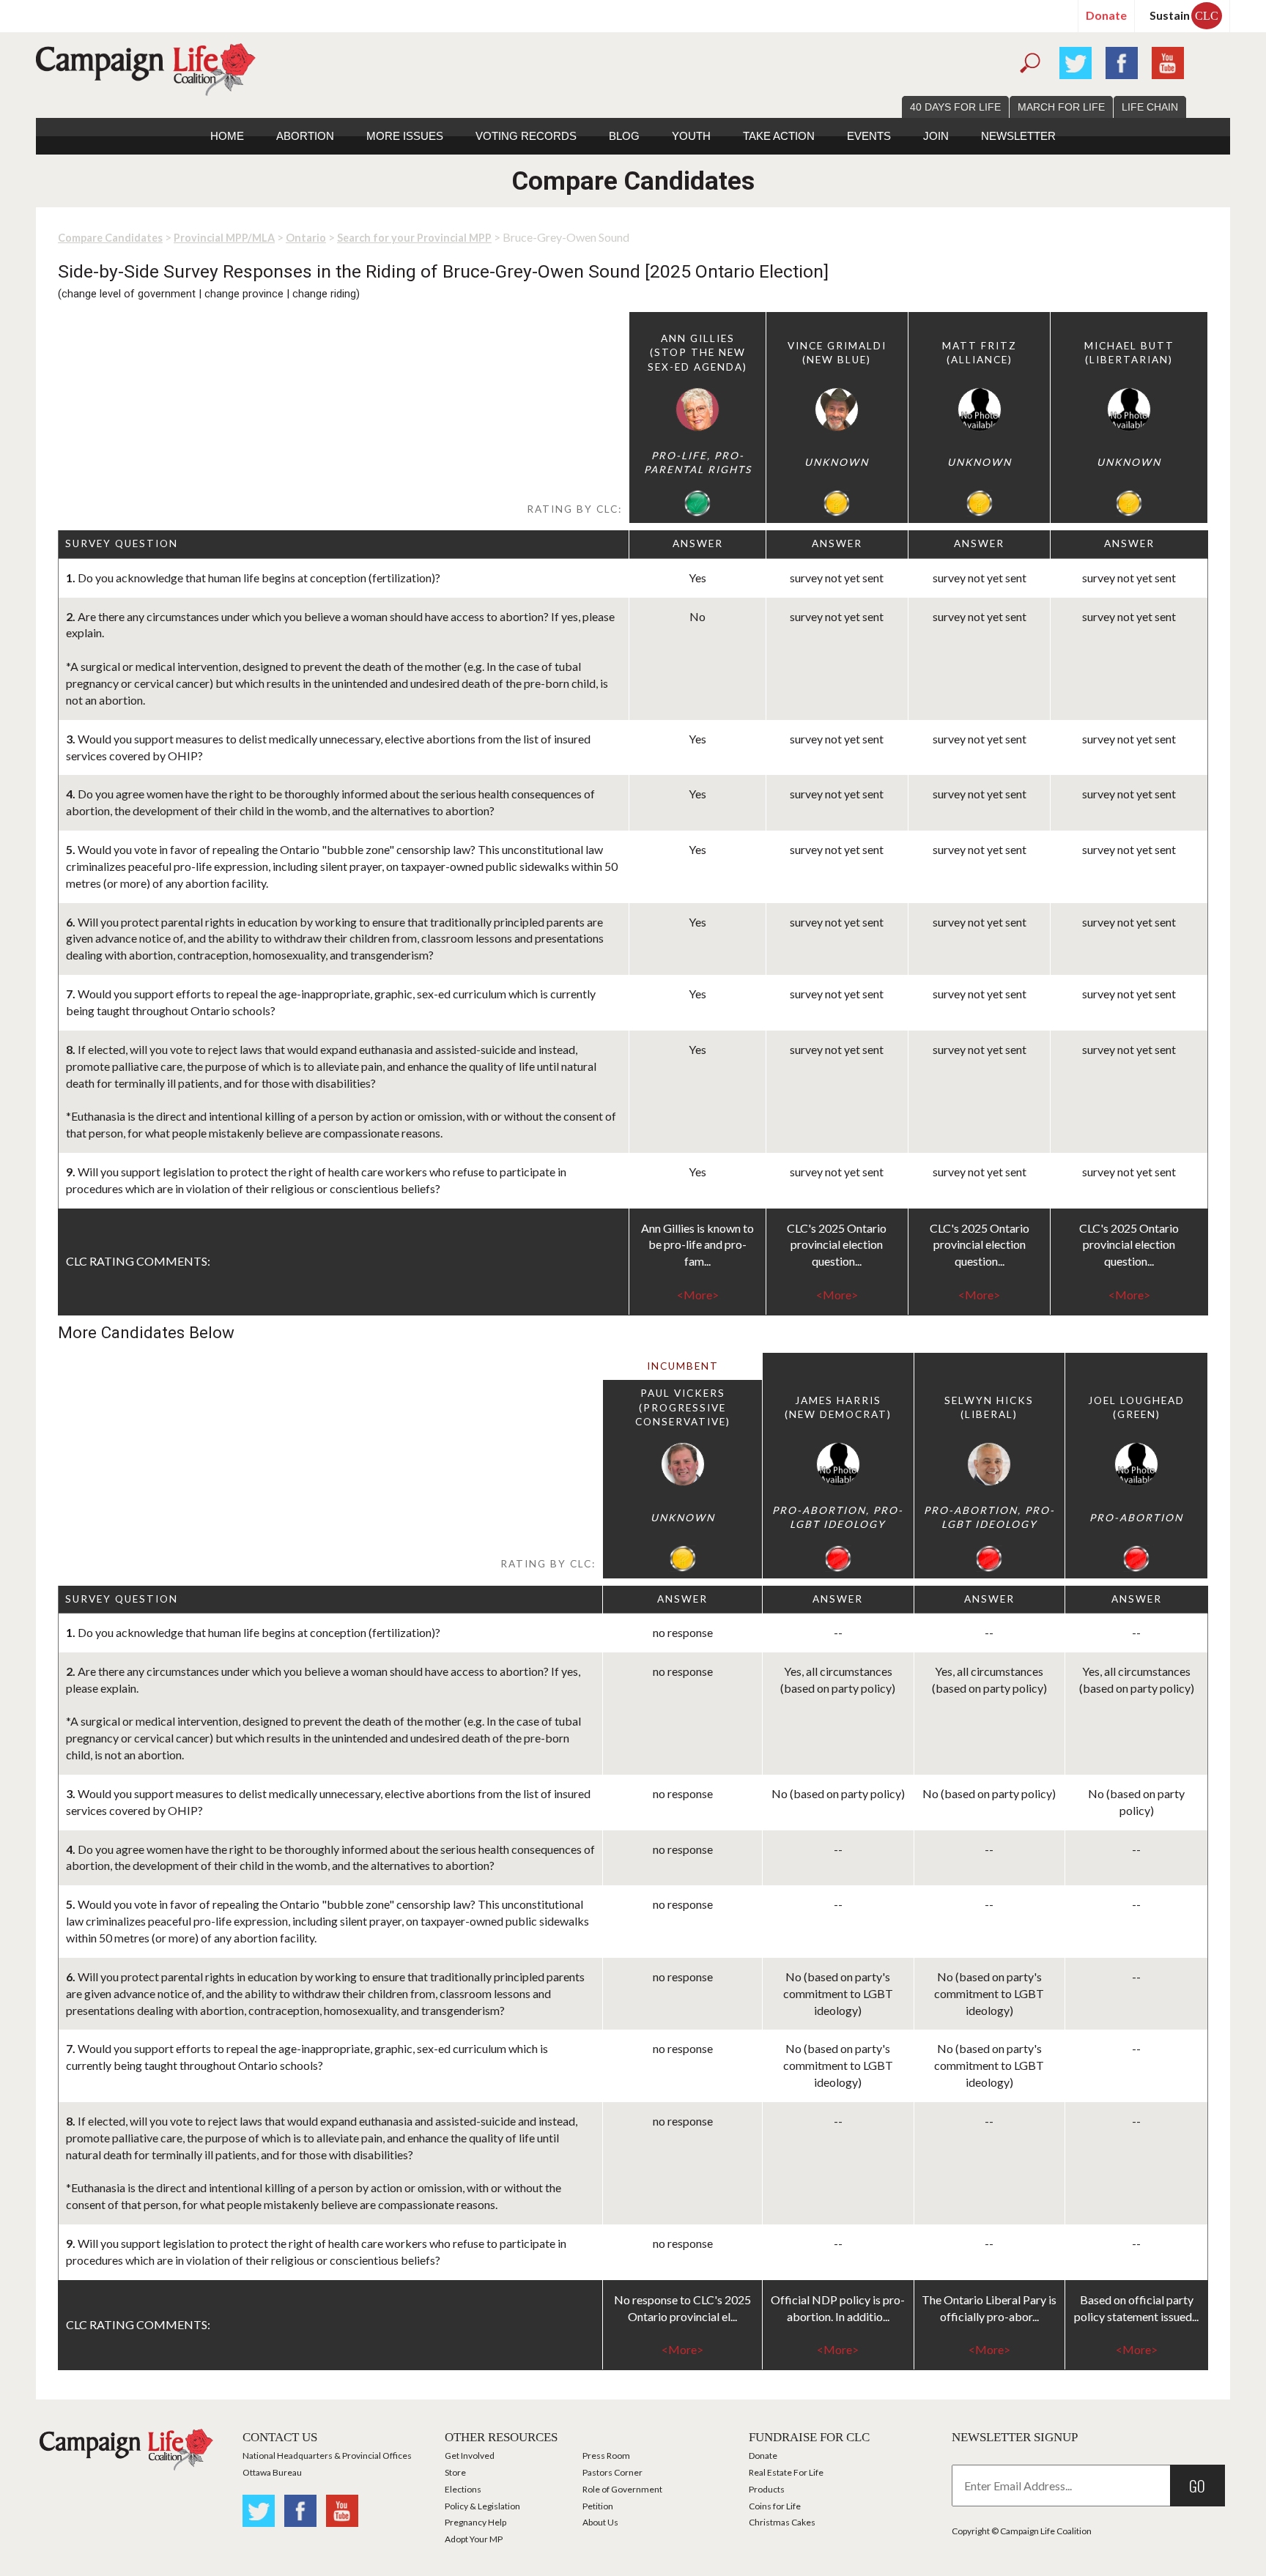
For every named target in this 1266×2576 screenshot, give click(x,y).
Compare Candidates (110, 238)
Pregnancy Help (475, 2522)
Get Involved (470, 2456)
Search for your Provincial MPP (414, 238)
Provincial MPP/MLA (224, 238)
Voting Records (526, 136)
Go (1197, 2486)
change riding (324, 294)
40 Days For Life (955, 107)
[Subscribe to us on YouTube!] (1168, 61)
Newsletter (1018, 136)
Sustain (1184, 15)
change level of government (129, 294)
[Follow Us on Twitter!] (1076, 61)
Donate (1106, 15)
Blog (624, 136)
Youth (691, 136)
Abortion (305, 136)
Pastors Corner (612, 2472)
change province (244, 294)
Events (869, 136)
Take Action (779, 136)
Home (227, 136)
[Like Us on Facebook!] (1122, 61)
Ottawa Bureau (272, 2472)
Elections (463, 2489)
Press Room (606, 2456)
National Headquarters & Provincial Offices (327, 2456)
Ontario (306, 238)
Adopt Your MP (474, 2539)
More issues (405, 136)
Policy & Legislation (482, 2506)
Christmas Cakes (782, 2522)
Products (767, 2489)
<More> (698, 1295)
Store (455, 2472)
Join (936, 136)
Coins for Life (775, 2506)
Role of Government (622, 2489)
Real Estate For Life (786, 2472)
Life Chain (1150, 107)
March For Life (1061, 107)
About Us (600, 2522)
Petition (598, 2506)
